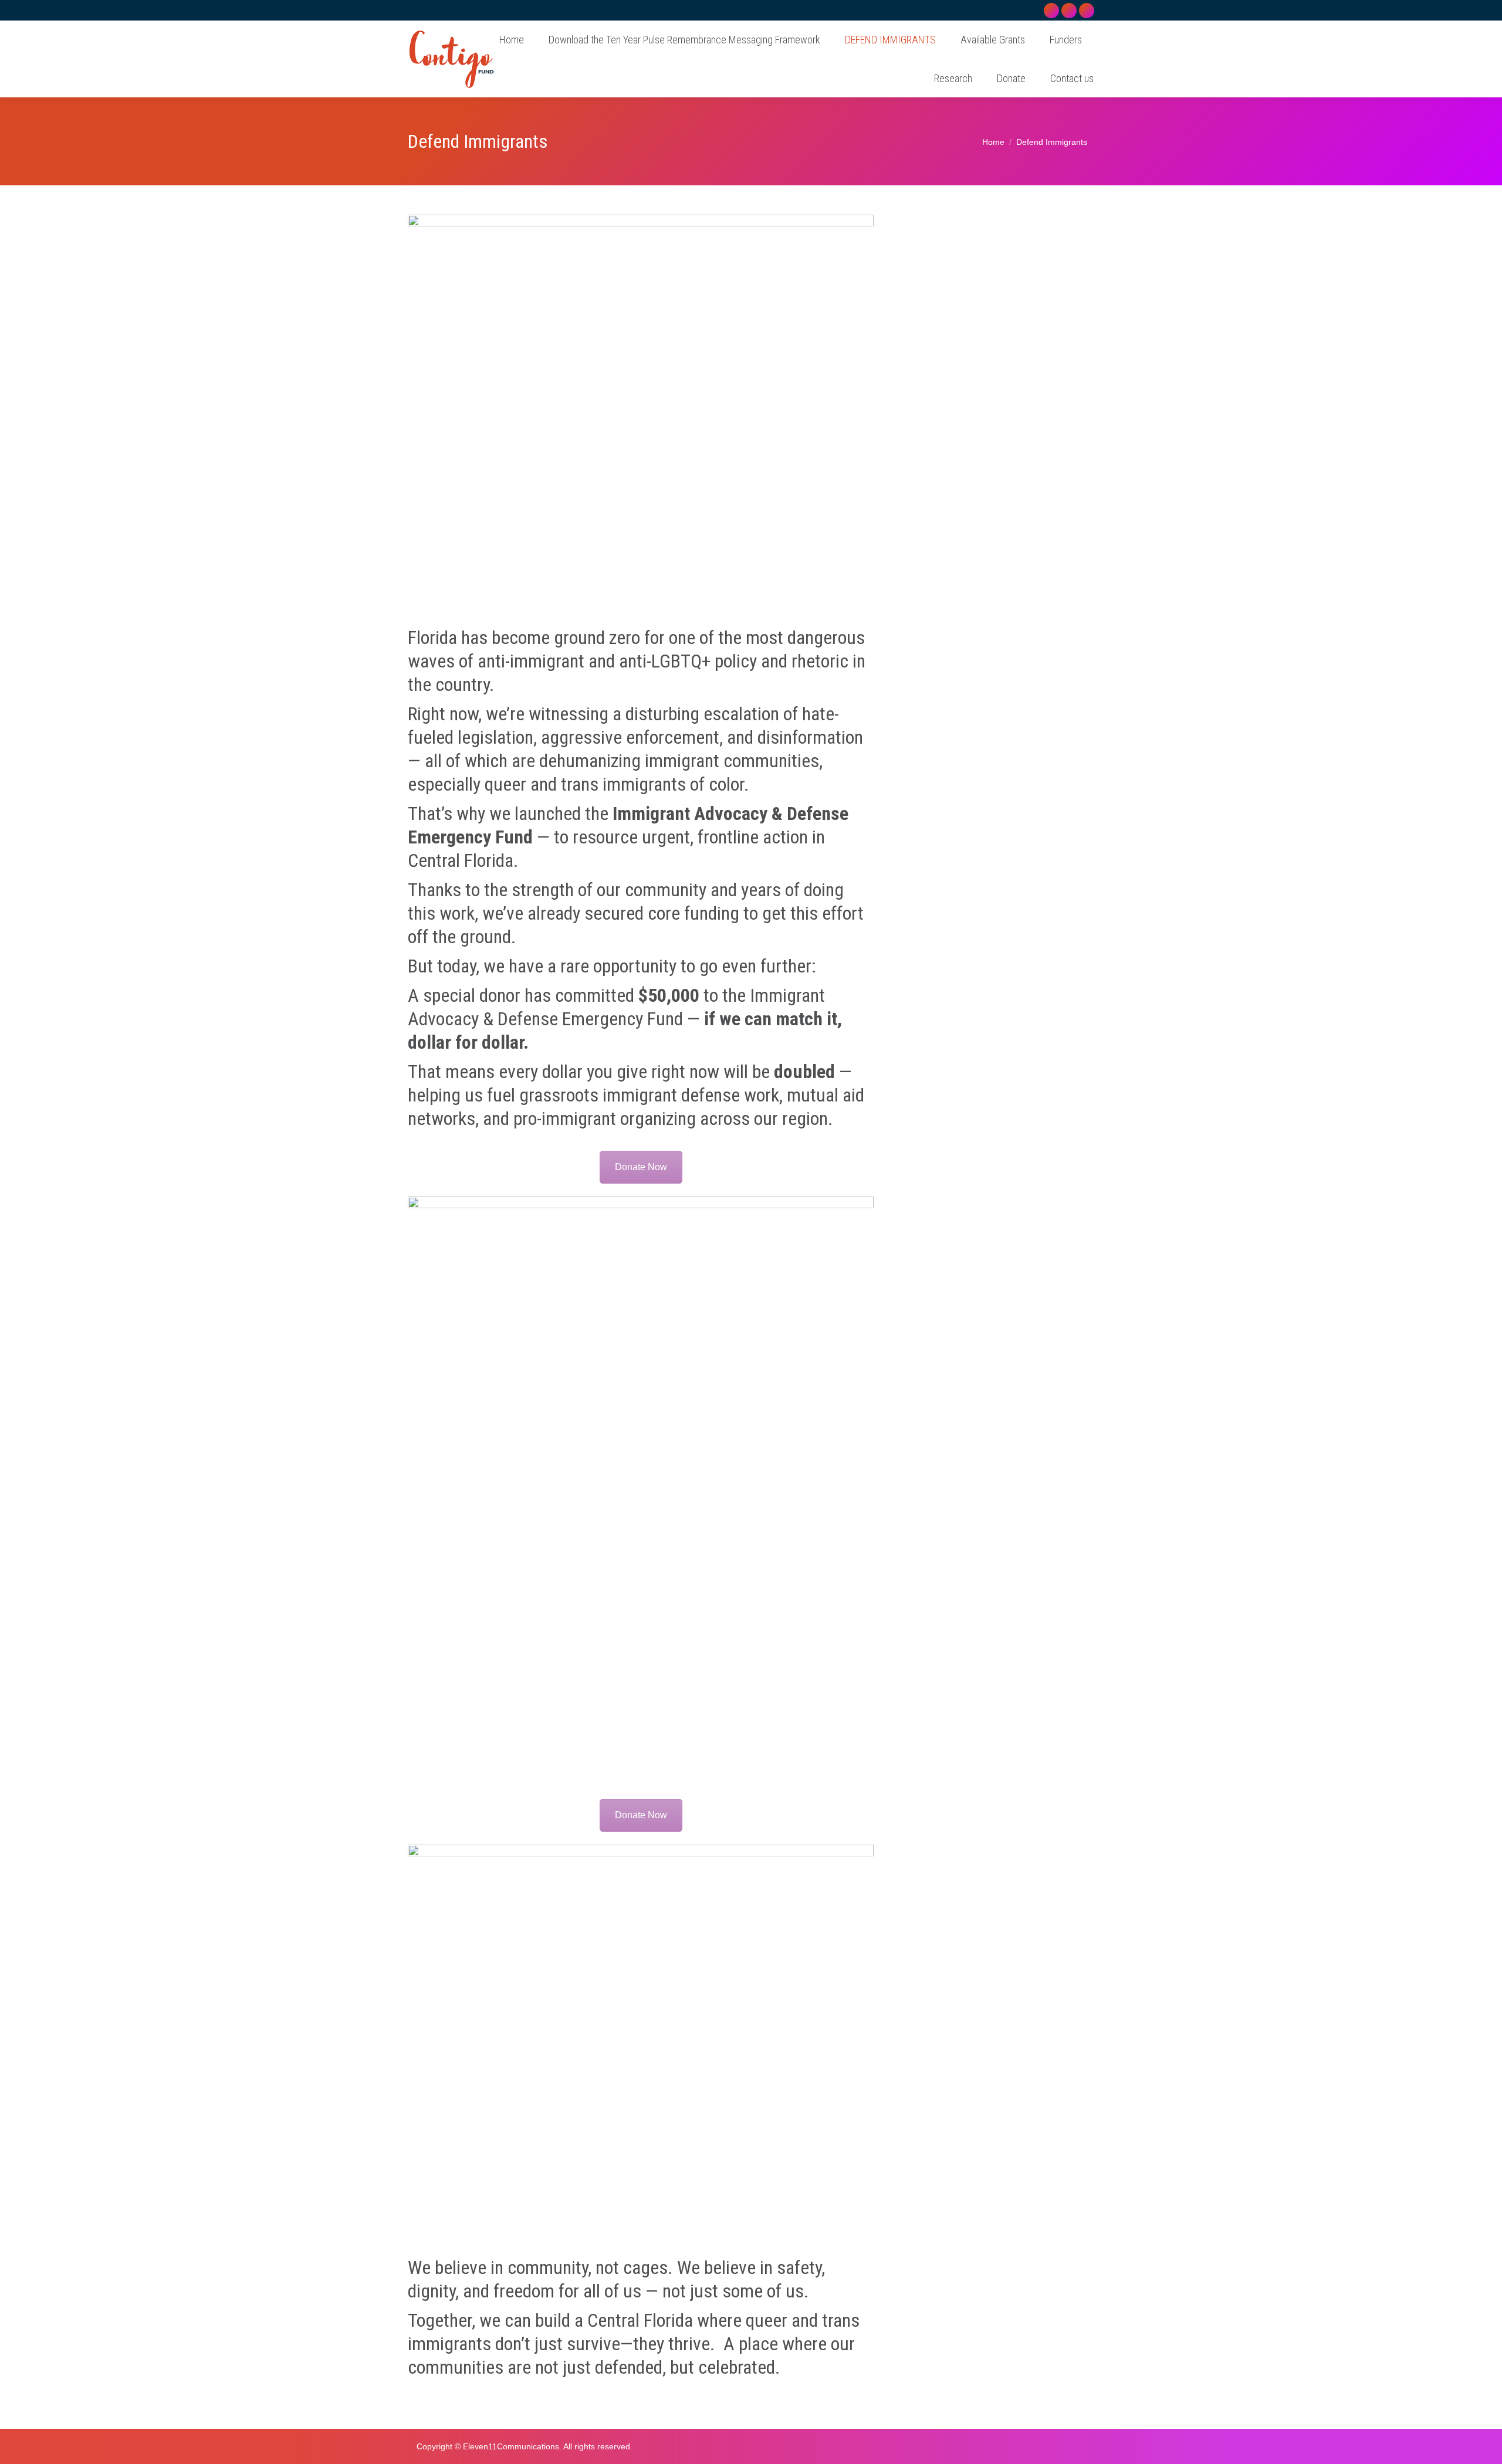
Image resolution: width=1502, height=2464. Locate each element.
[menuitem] (512, 40)
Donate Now (641, 1167)
